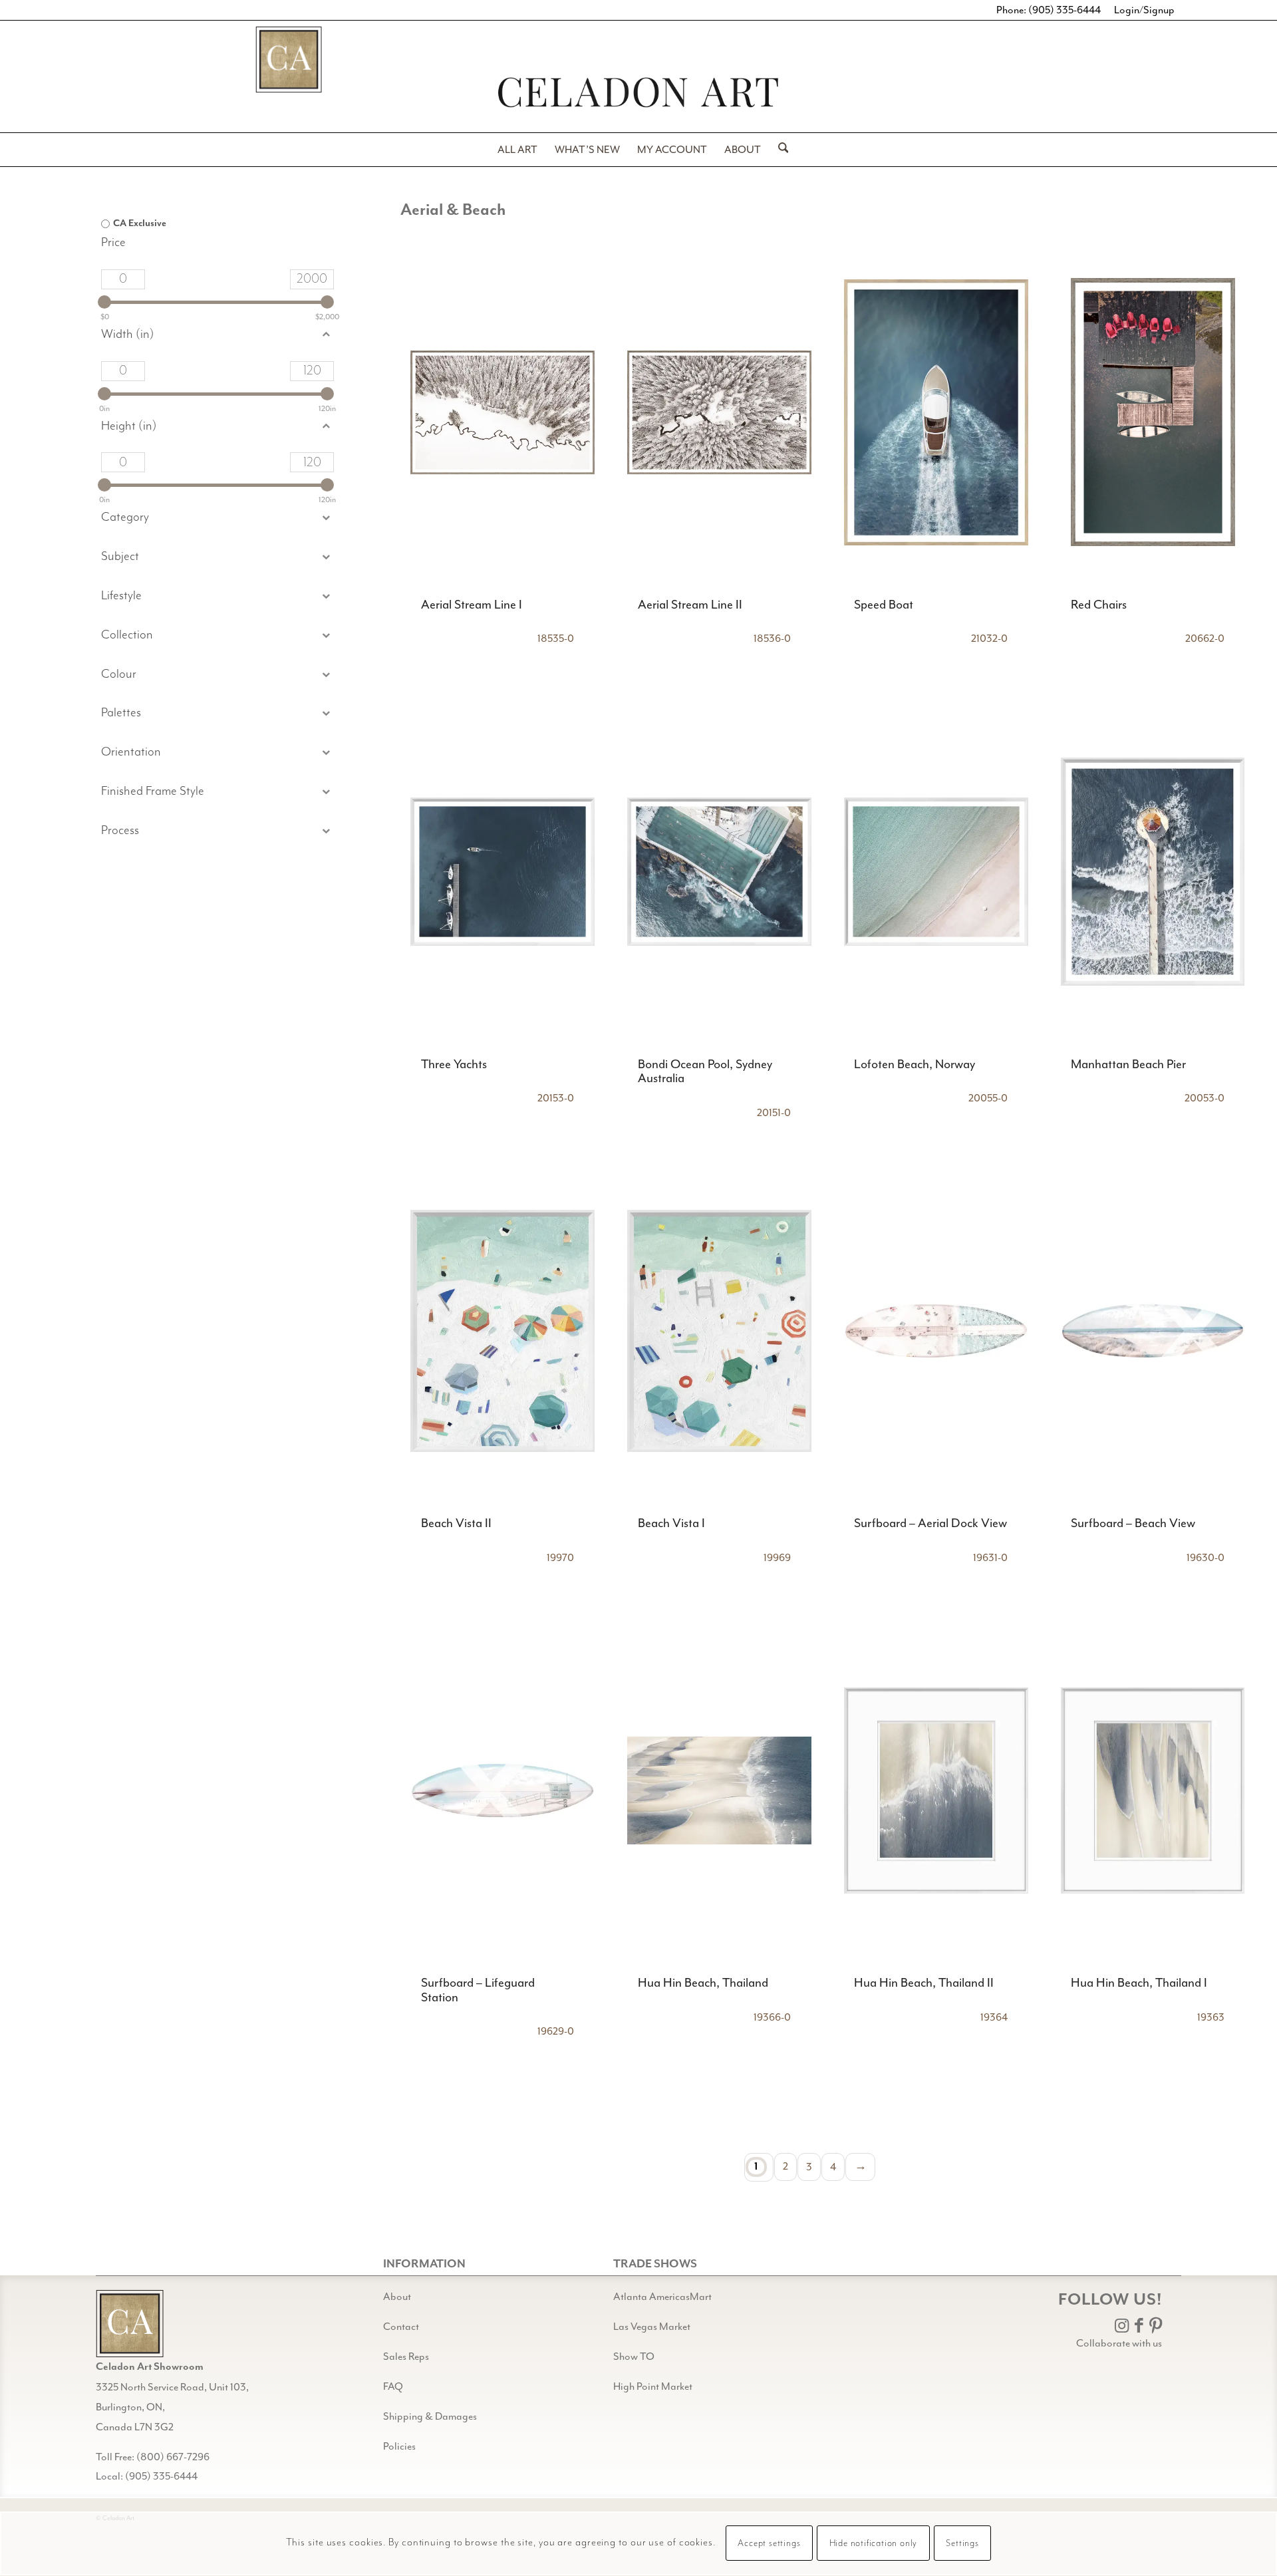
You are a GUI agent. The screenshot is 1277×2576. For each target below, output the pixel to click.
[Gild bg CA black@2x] (130, 2324)
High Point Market (653, 2386)
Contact (401, 2327)
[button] (217, 557)
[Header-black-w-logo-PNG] (638, 92)
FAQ (393, 2386)
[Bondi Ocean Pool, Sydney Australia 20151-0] (719, 872)
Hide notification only (874, 2544)
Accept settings (769, 2544)
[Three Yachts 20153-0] (502, 872)
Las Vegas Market (652, 2327)
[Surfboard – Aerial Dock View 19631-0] (936, 1331)
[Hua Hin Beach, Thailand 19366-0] (719, 1790)
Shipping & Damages (430, 2416)
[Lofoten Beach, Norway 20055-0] (936, 872)
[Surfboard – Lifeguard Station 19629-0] (502, 1790)
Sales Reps (406, 2357)
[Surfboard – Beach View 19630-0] (1153, 1331)
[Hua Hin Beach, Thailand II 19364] (936, 1790)
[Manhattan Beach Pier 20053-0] (1153, 872)
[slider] (104, 302)
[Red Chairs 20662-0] (1153, 412)
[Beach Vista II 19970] (502, 1331)
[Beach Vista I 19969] (719, 1331)
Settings (962, 2544)
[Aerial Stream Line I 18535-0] (502, 412)
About (397, 2297)
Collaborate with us (1119, 2343)
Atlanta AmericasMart (662, 2297)
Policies (399, 2446)
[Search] (779, 150)
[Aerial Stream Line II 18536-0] (719, 412)
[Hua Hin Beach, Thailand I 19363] (1153, 1790)
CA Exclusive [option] (140, 223)
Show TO (634, 2357)
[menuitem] (517, 150)
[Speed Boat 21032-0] (936, 412)
